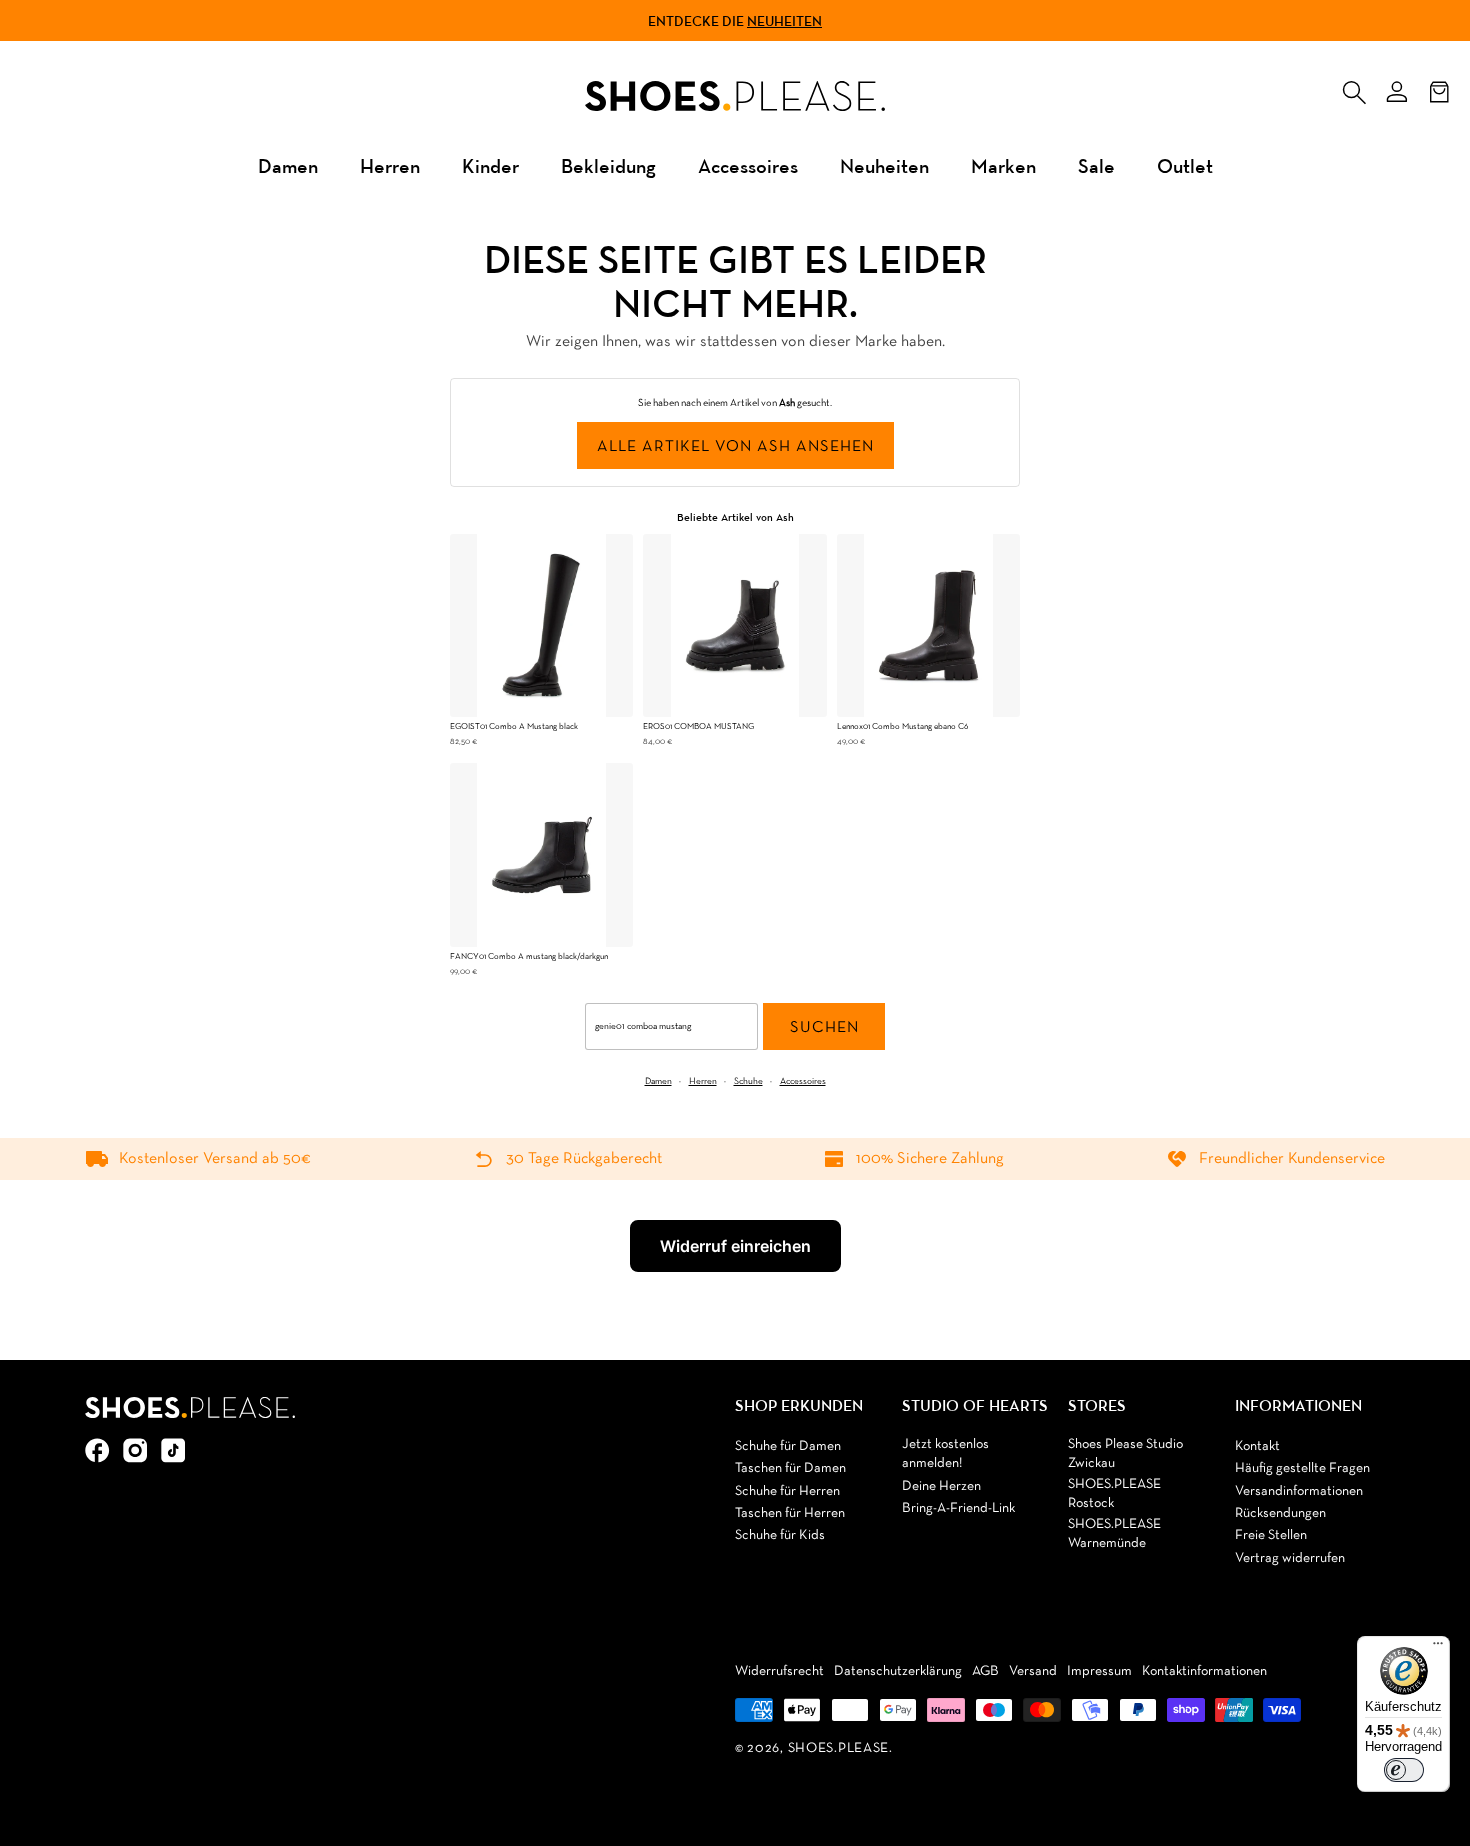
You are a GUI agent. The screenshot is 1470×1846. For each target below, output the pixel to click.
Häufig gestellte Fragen (1302, 1468)
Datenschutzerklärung (898, 1671)
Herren (390, 165)
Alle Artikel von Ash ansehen (735, 447)
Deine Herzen (941, 1486)
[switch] (1404, 1770)
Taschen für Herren (790, 1513)
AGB (985, 1671)
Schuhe (748, 1081)
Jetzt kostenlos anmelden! (945, 1454)
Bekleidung (608, 165)
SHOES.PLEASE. (840, 1748)
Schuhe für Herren (787, 1491)
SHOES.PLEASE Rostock (1114, 1494)
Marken (1003, 165)
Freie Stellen (1271, 1535)
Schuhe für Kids (780, 1535)
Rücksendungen (1280, 1513)
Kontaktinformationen (1204, 1671)
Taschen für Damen (790, 1468)
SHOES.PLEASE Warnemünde (1114, 1534)
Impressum (1099, 1671)
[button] (1354, 88)
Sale (1096, 165)
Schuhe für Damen (788, 1446)
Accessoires (748, 165)
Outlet (1185, 165)
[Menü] (1438, 1648)
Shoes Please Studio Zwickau (1125, 1454)
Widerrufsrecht (779, 1671)
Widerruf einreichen (735, 1246)
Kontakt (1257, 1446)
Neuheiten (784, 21)
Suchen (824, 1028)
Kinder (490, 165)
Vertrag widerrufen (1290, 1558)
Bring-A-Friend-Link (958, 1508)
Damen (288, 165)
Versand (1033, 1671)
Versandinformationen (1299, 1491)
